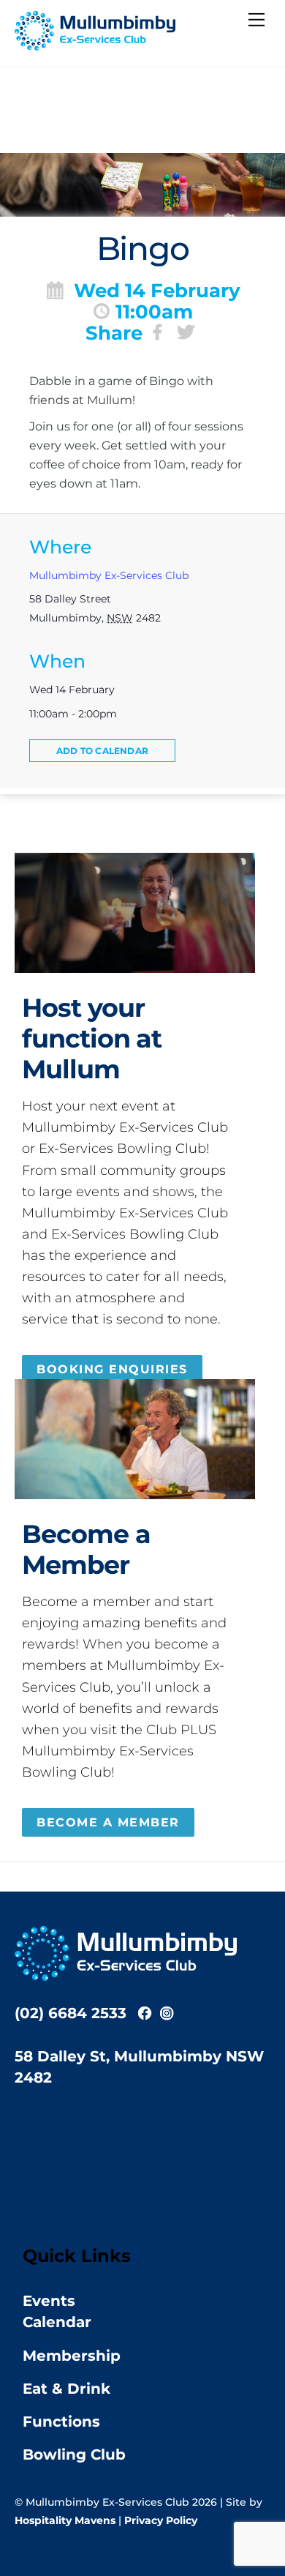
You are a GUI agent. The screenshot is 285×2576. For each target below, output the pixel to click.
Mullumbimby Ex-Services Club (109, 575)
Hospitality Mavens (65, 2520)
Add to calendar (102, 751)
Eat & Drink (66, 2389)
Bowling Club (74, 2454)
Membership (72, 2356)
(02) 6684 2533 (71, 2013)
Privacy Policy (161, 2520)
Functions (61, 2422)
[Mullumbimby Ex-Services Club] (95, 44)
